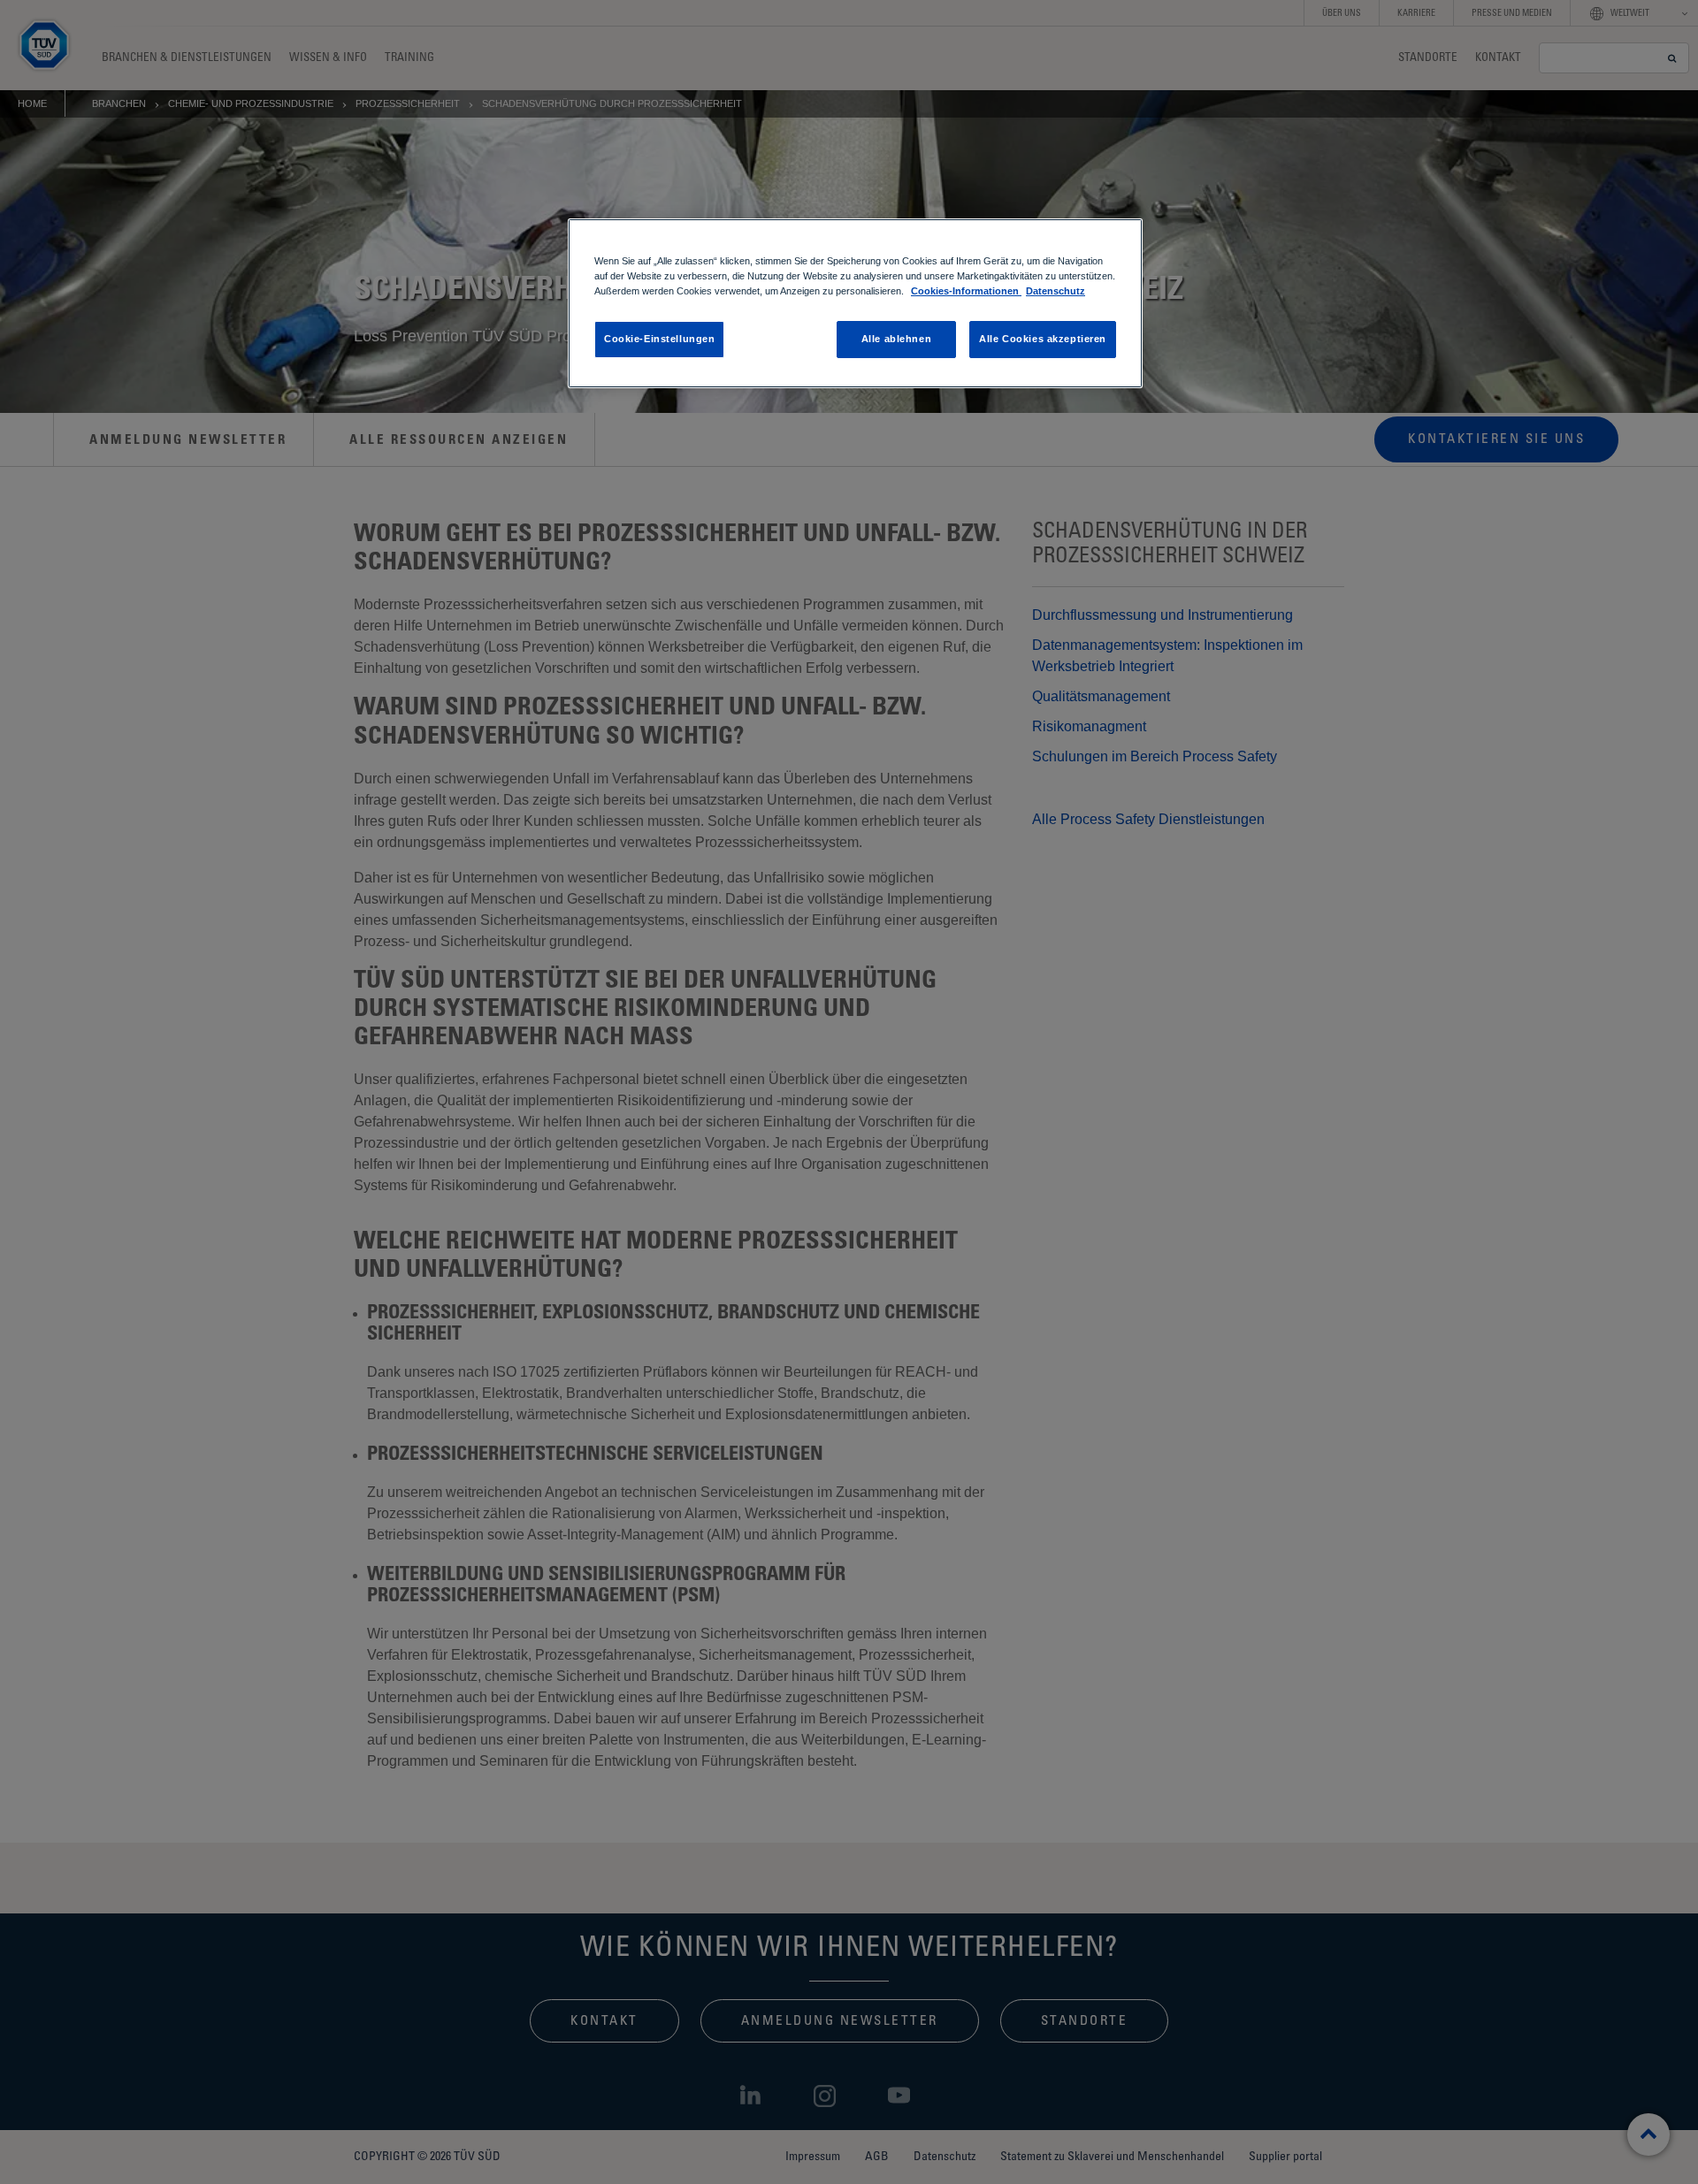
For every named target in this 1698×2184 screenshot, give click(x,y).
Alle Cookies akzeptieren (1043, 339)
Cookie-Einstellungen (659, 339)
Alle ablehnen (896, 339)
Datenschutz (1056, 291)
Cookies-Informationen (966, 291)
